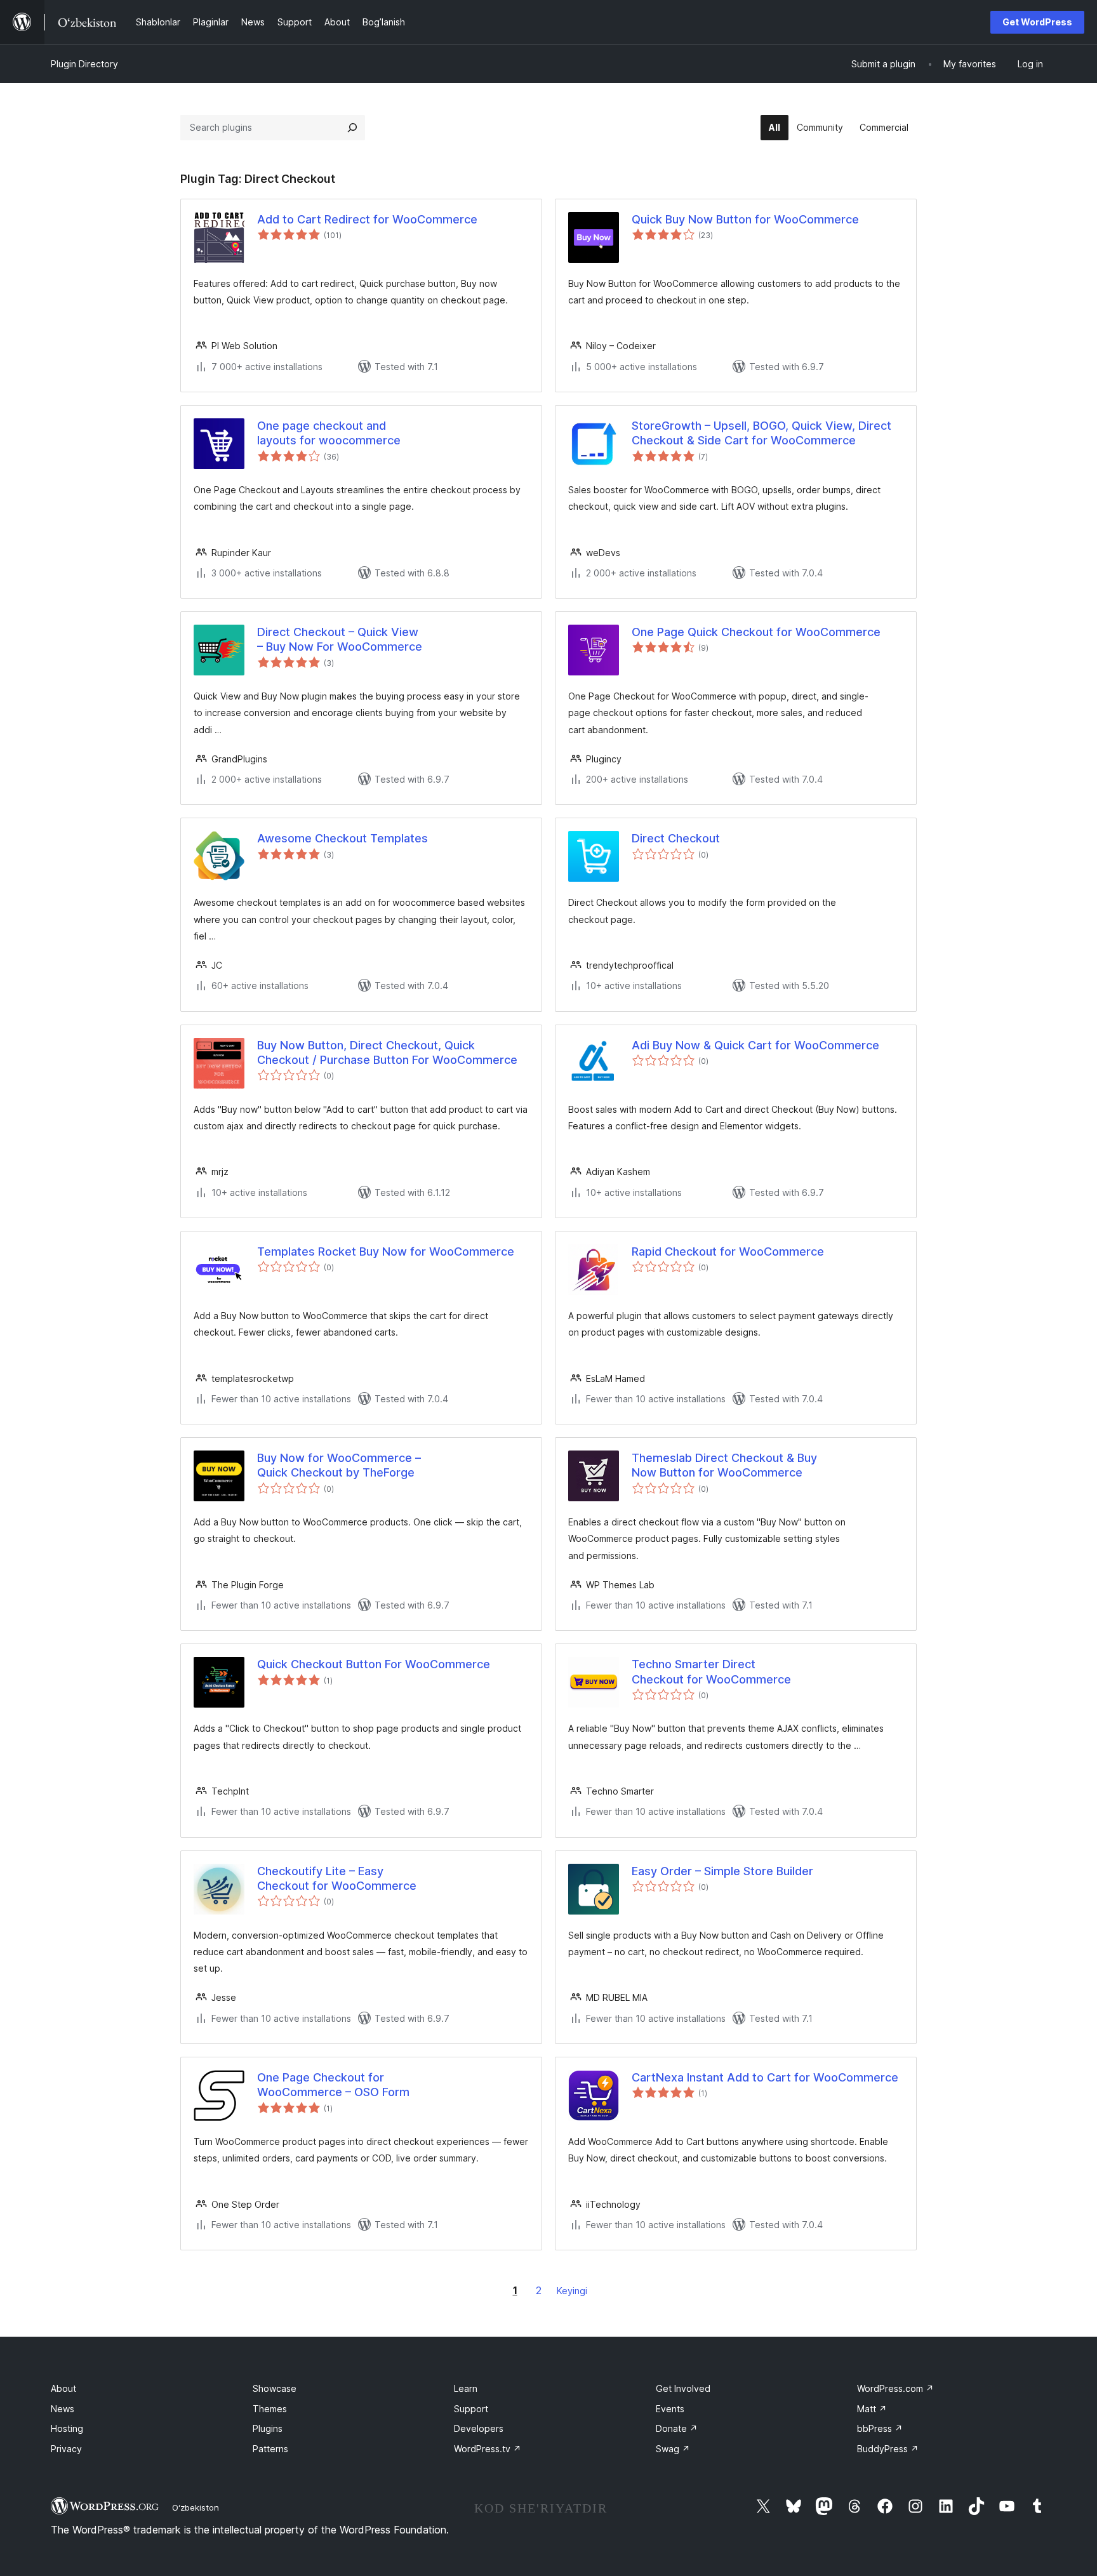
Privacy (66, 2449)
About (63, 2388)
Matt (872, 2409)
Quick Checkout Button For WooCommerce (374, 1664)
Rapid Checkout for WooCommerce (728, 1251)
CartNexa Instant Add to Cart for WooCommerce (765, 2077)
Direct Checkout (676, 838)
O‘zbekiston (196, 2507)
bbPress (880, 2428)
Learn (466, 2388)
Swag (673, 2449)
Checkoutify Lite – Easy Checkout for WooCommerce (337, 1878)
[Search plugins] (352, 128)
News (63, 2409)
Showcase (275, 2388)
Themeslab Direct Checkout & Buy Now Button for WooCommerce (724, 1465)
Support (471, 2409)
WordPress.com (895, 2388)
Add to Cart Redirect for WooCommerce (367, 219)
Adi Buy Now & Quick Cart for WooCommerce (755, 1045)
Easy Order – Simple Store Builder (722, 1871)
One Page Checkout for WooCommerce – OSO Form (333, 2085)
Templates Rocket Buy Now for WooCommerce (386, 1251)
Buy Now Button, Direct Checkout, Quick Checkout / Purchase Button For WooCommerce (387, 1052)
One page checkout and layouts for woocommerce (329, 433)
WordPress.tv (488, 2449)
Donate (677, 2428)
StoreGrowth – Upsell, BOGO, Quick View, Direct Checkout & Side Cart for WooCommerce (761, 433)
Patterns (270, 2449)
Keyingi (572, 2291)
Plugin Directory (84, 64)
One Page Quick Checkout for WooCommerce (756, 632)
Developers (479, 2428)
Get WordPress (1037, 22)
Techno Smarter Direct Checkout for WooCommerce (711, 1671)
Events (670, 2409)
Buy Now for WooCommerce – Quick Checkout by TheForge (339, 1465)
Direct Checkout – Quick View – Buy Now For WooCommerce (340, 639)
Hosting (67, 2428)
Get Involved (683, 2388)
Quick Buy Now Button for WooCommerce (745, 219)
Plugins (268, 2428)
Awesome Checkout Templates (342, 838)
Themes (270, 2409)
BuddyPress (888, 2449)
